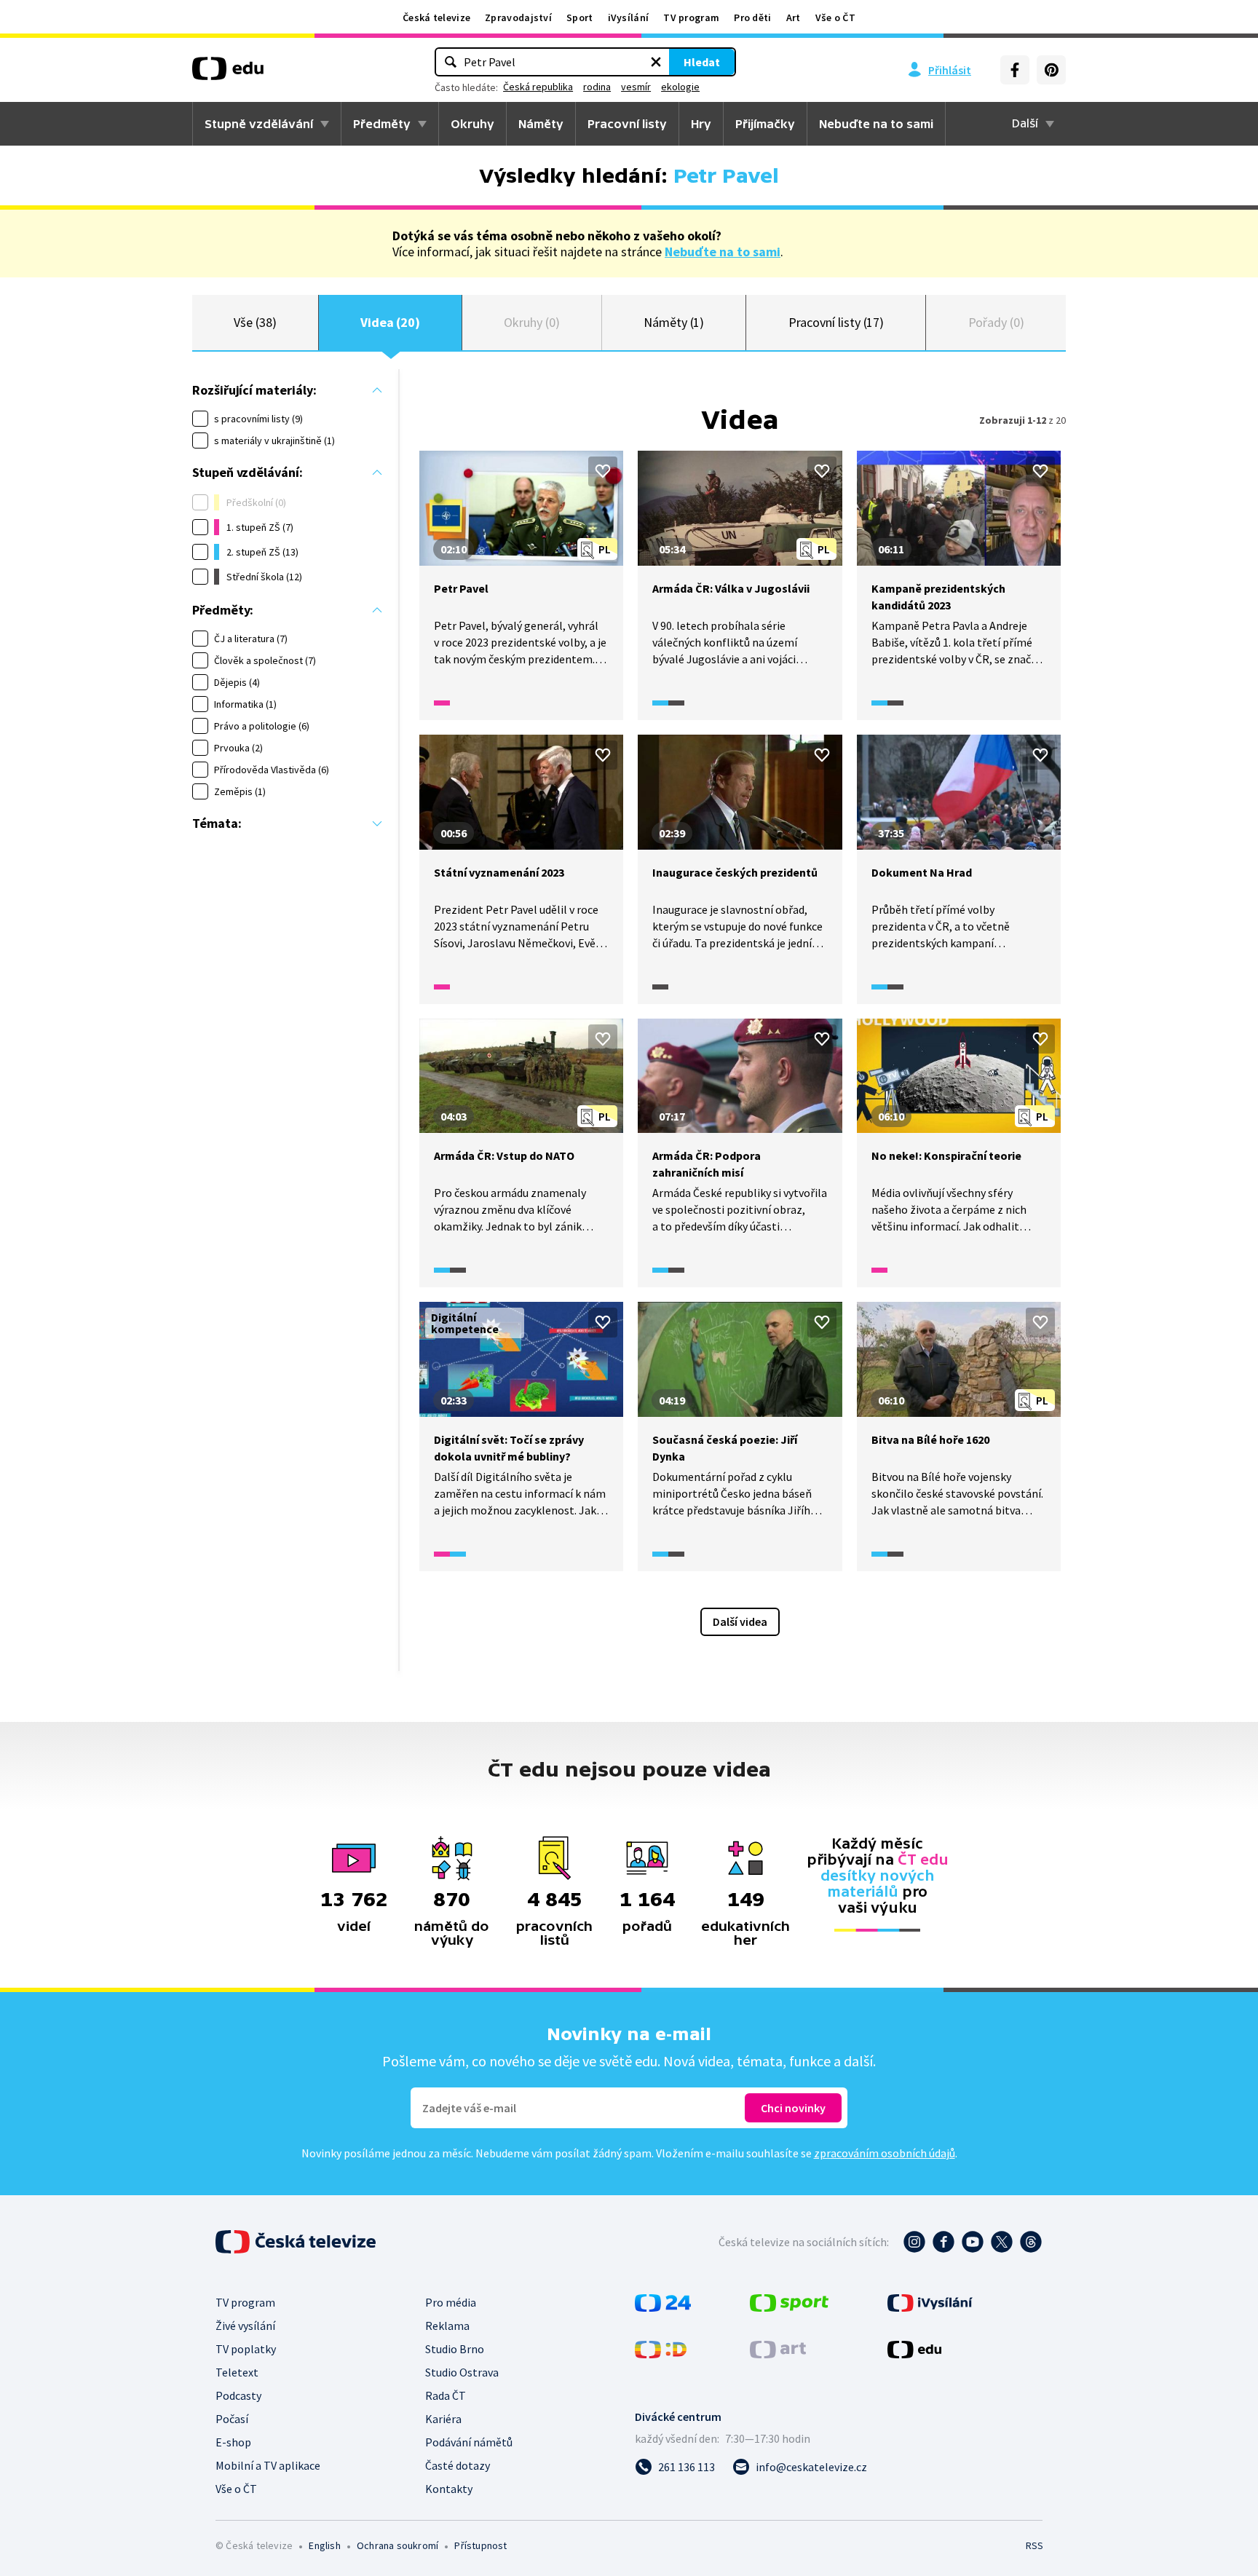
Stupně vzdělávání (259, 124)
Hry (701, 124)
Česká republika (538, 87)
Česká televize (436, 17)
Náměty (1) (674, 322)
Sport (580, 17)
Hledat (702, 62)
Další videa (740, 1621)
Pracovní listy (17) (836, 322)
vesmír (636, 87)
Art (794, 17)
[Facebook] (1015, 70)
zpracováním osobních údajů (885, 2153)
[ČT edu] (228, 74)
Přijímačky (765, 124)
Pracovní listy (627, 124)
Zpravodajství (518, 17)
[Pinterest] (1051, 70)
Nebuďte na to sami (723, 252)
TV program (691, 17)
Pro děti (752, 17)
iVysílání (629, 17)
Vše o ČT (835, 17)
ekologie (680, 87)
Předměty (382, 124)
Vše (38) (255, 322)
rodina (597, 87)
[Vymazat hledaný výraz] (656, 62)
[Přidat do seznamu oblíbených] (603, 471)
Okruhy (472, 124)
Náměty (541, 124)
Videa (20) (390, 322)
